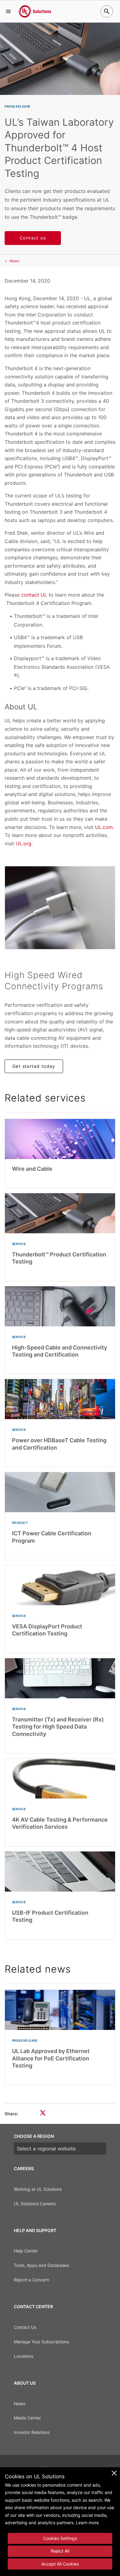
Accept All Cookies (60, 2564)
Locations (24, 2356)
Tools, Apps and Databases (41, 2265)
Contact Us (25, 2327)
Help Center (26, 2251)
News (14, 261)
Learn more (87, 2523)
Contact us (33, 238)
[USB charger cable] (60, 908)
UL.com (104, 827)
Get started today (34, 1066)
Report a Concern (32, 2280)
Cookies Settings (60, 2538)
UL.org (24, 843)
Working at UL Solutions (38, 2189)
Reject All (60, 2551)
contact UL (34, 595)
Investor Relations (32, 2432)
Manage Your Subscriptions (41, 2342)
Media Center (27, 2418)
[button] (8, 11)
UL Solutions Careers (35, 2204)
